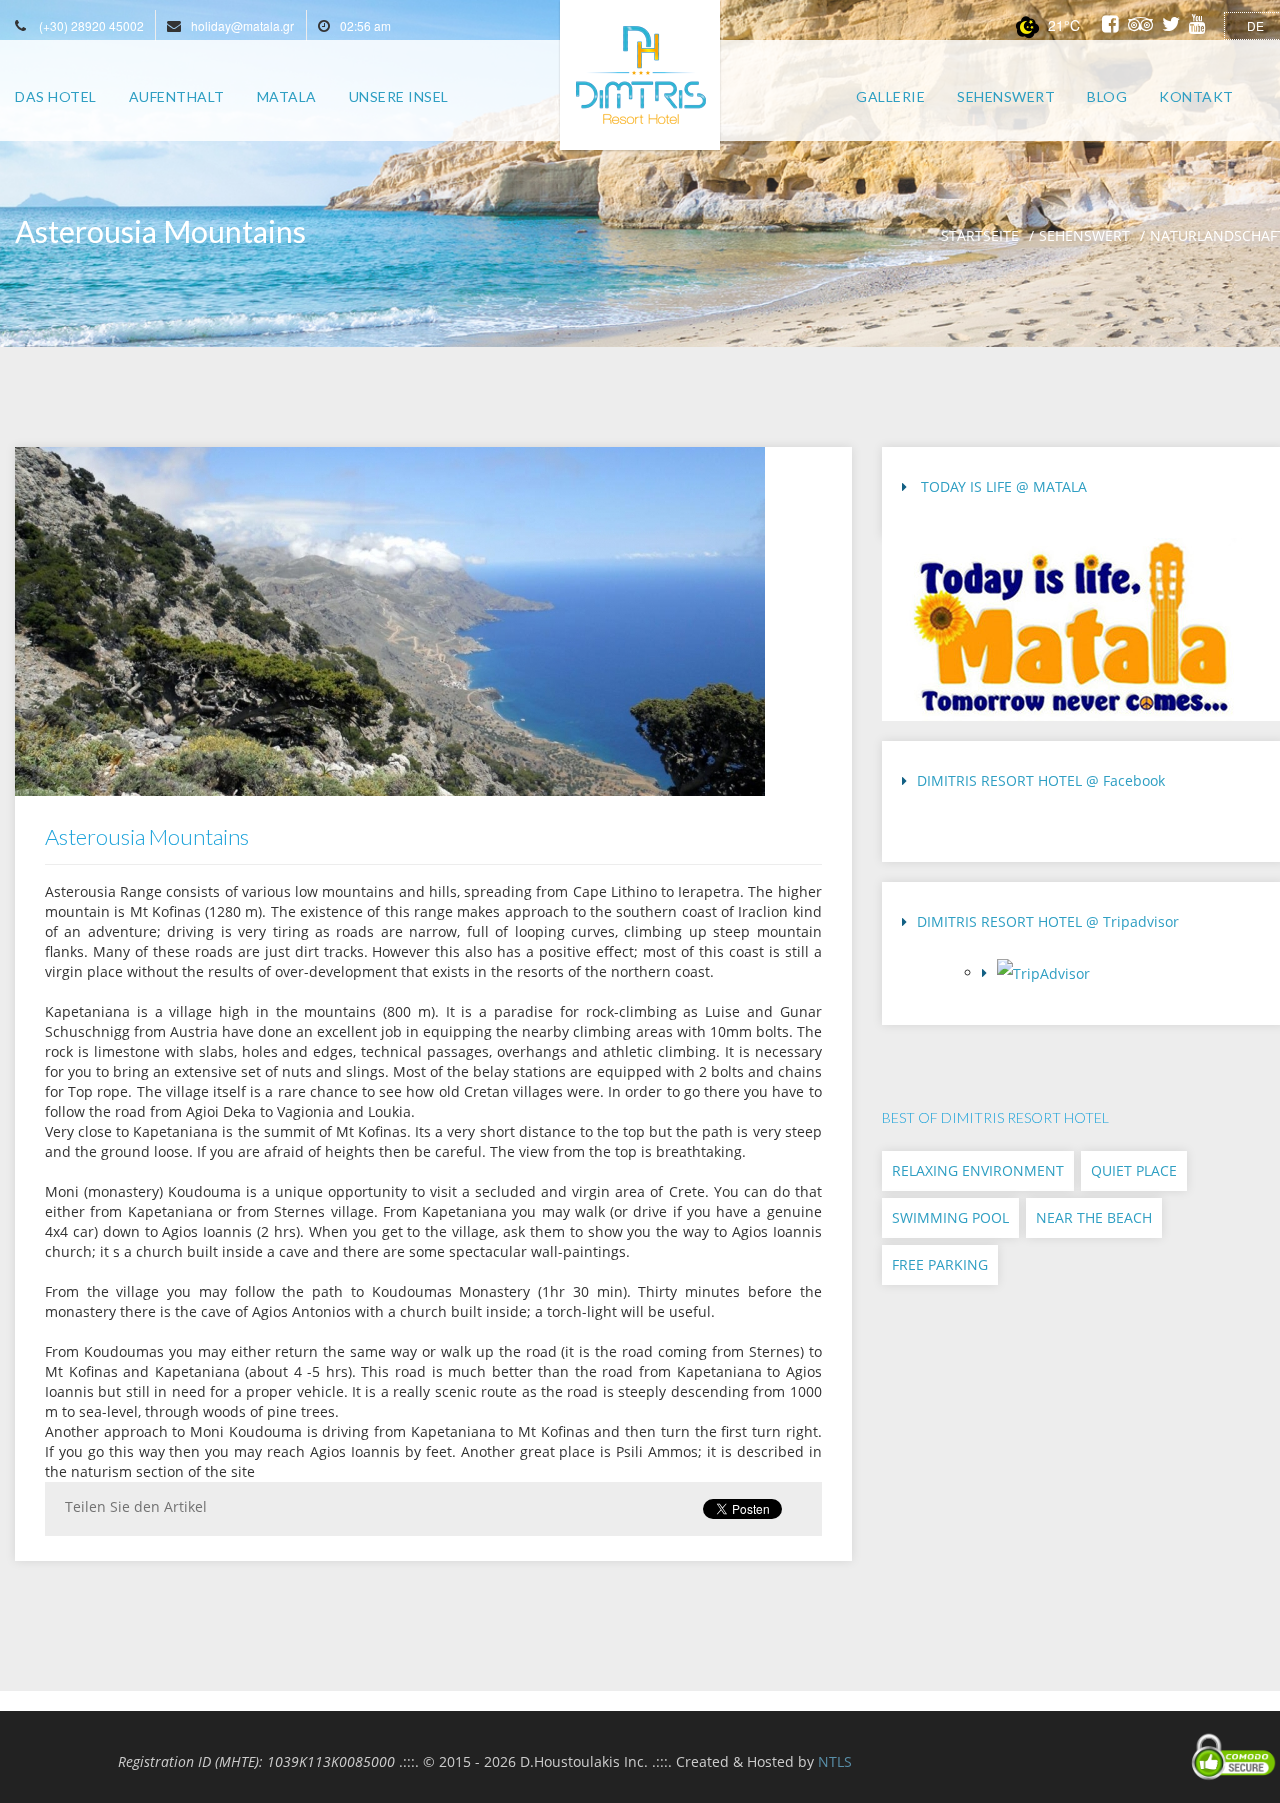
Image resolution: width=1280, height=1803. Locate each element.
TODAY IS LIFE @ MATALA (1002, 486)
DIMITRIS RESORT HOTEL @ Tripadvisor (1048, 921)
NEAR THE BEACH (1094, 1217)
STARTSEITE (980, 235)
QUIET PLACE (1134, 1170)
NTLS (835, 1761)
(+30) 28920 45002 (91, 25)
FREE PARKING (940, 1264)
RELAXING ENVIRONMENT (978, 1170)
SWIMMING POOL (950, 1217)
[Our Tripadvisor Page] (1123, 979)
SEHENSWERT (1084, 235)
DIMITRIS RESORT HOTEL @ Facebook (1041, 780)
